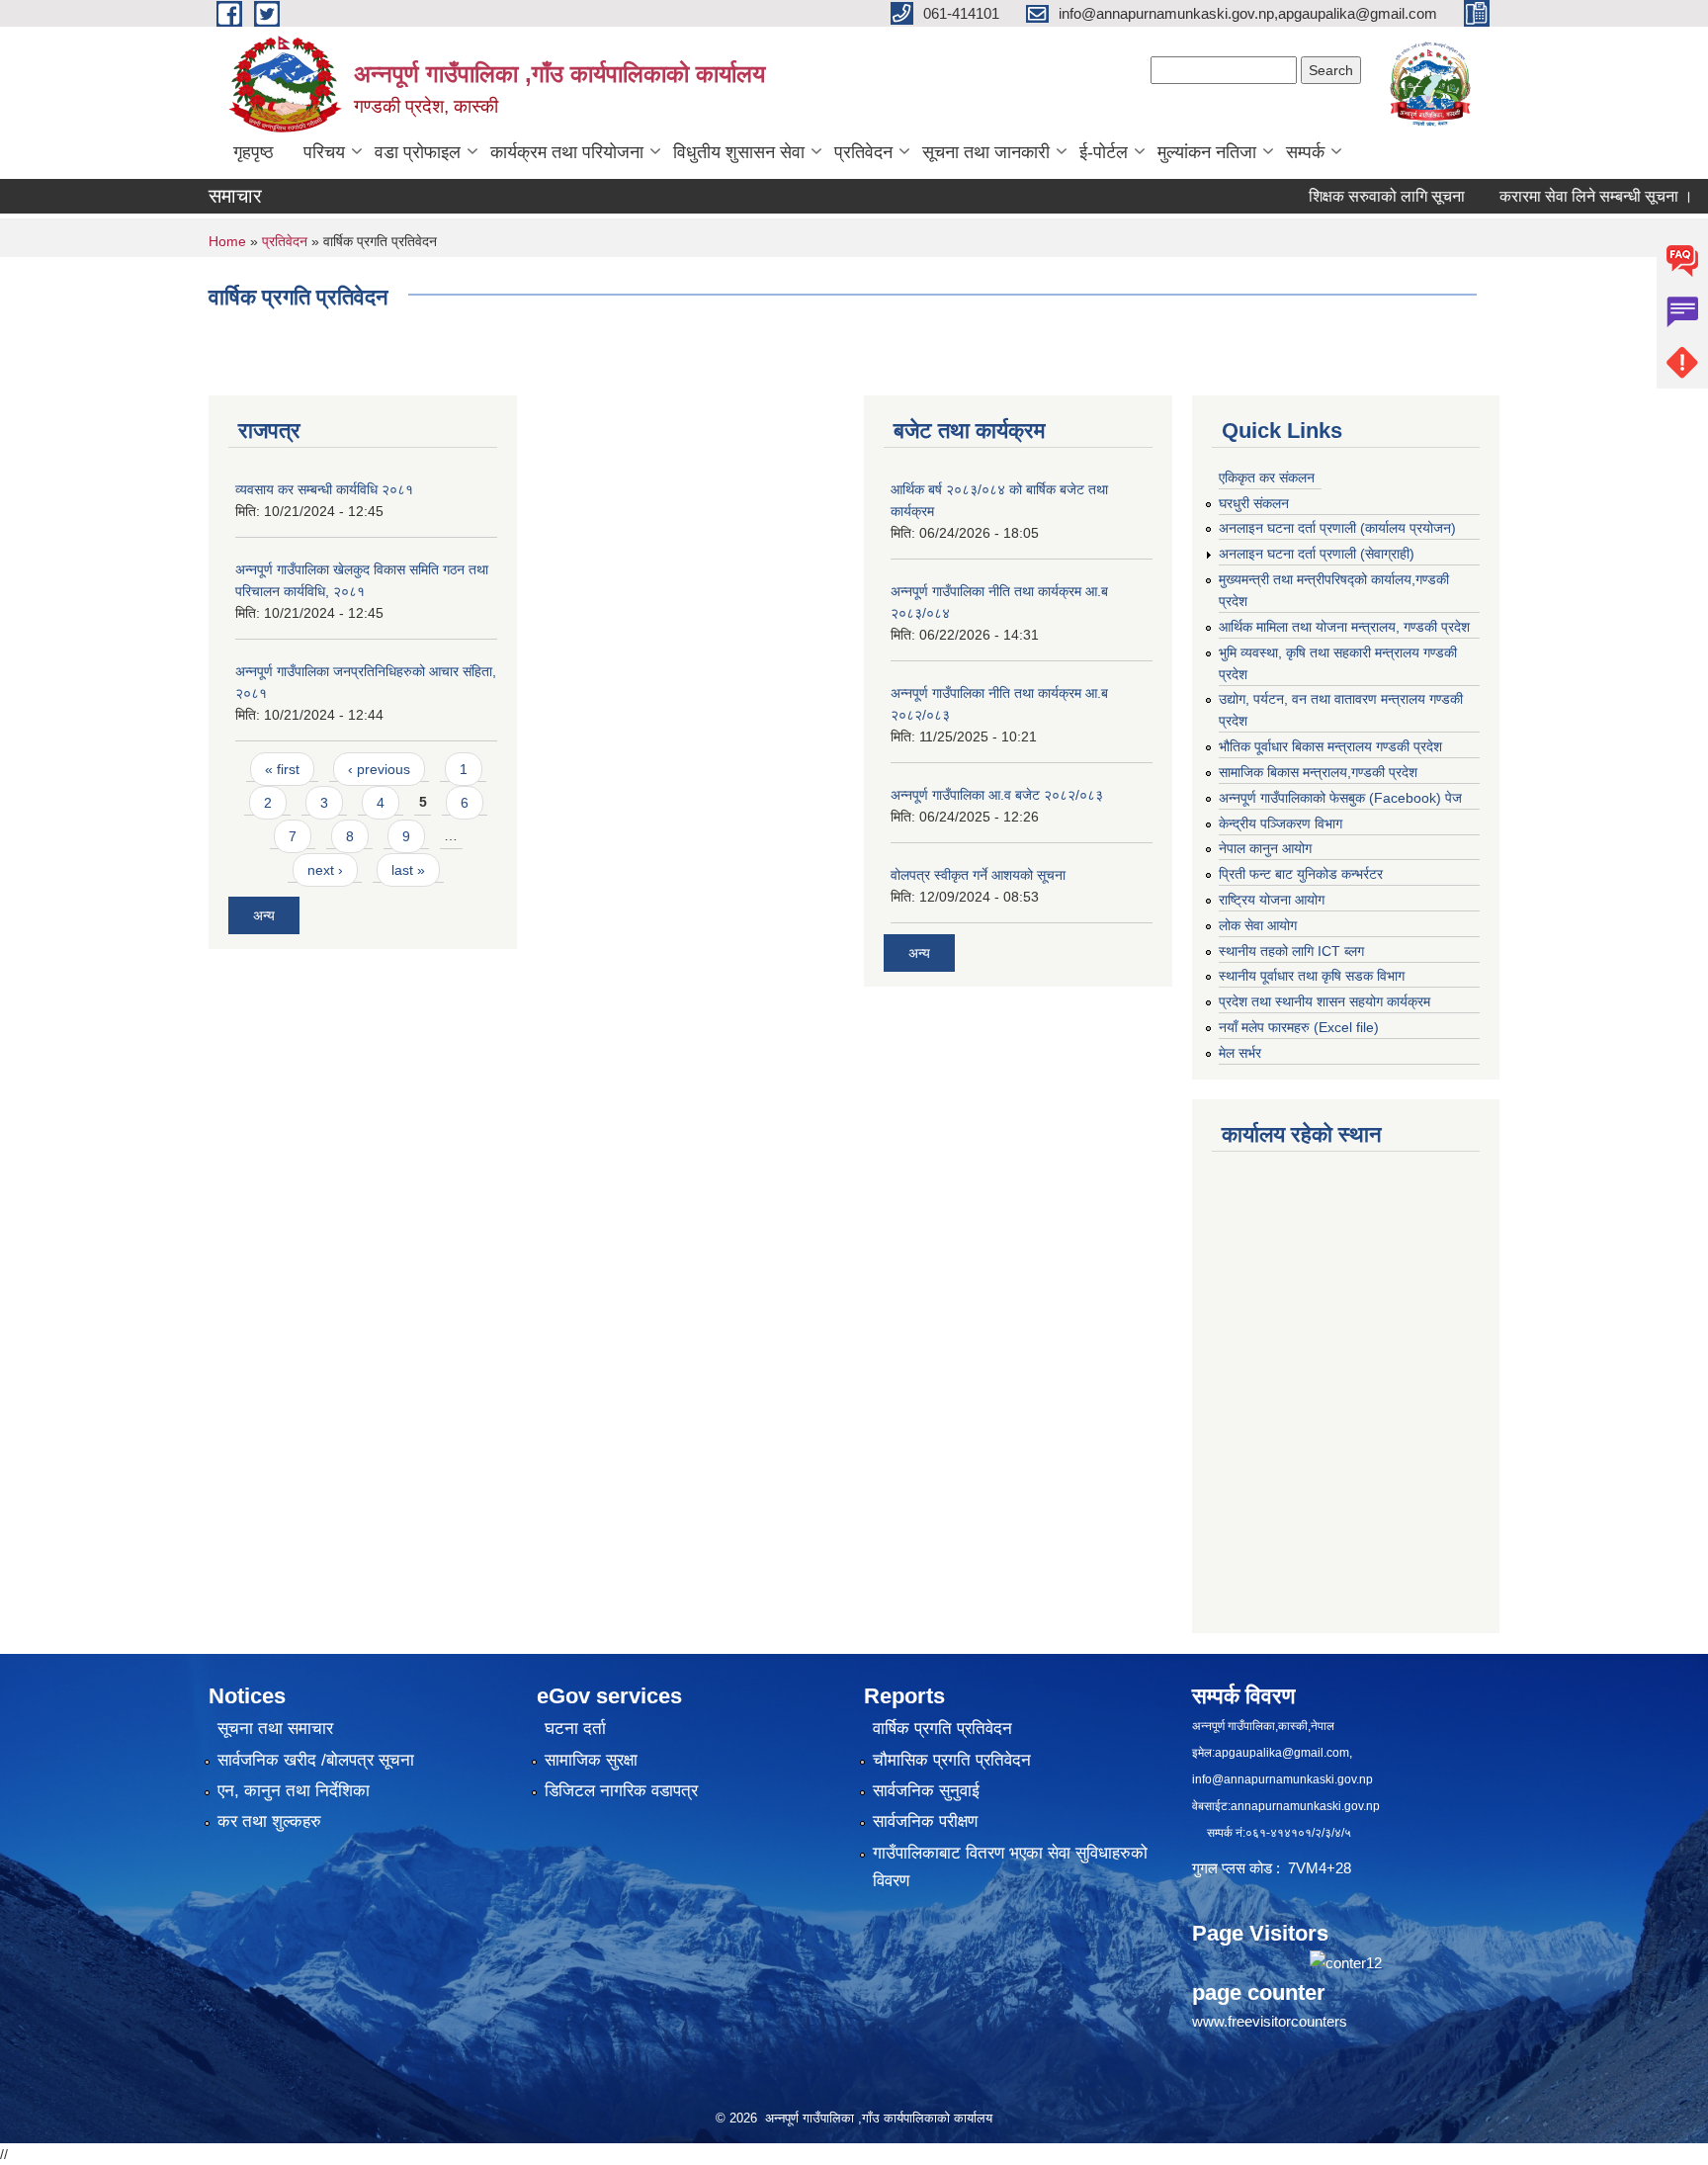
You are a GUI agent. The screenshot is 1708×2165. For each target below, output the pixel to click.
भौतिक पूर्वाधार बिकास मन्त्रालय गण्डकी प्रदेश (1330, 746)
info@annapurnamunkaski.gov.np (1282, 1779)
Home (227, 241)
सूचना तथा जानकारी (986, 152)
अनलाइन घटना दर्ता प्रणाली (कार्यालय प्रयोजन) (1337, 528)
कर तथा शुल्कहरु (269, 1821)
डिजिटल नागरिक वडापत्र (621, 1791)
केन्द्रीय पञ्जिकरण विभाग (1281, 823)
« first (282, 769)
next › (325, 870)
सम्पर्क (1305, 152)
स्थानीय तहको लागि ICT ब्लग (1291, 951)
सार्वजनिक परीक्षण (925, 1821)
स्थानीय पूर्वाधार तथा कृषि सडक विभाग (1312, 976)
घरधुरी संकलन (1254, 503)
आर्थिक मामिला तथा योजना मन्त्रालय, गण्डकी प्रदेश (1344, 627)
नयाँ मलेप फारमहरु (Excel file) (1299, 1027)
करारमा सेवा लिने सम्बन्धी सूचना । (1552, 196)
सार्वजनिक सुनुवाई (926, 1791)
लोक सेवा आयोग (1258, 925)
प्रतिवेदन (863, 152)
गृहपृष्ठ (254, 152)
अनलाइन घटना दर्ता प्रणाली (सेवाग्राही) (1317, 554)
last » (408, 870)
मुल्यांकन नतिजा (1207, 152)
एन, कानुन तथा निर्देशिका (294, 1791)
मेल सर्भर (1240, 1053)
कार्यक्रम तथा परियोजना (567, 152)
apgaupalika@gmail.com (1282, 1753)
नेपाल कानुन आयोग (1265, 848)
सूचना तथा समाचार (275, 1729)
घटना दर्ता (575, 1729)
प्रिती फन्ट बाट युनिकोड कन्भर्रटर (1301, 874)
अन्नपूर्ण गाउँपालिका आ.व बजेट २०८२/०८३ (997, 795)
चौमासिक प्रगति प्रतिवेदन (952, 1760)
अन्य (264, 915)
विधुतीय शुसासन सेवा (739, 152)
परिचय (324, 152)
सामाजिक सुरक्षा (591, 1760)
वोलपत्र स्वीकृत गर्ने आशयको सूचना (978, 875)
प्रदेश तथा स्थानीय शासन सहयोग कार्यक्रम (1324, 1001)
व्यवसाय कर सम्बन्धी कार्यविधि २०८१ (324, 489)
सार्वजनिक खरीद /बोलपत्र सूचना (316, 1760)
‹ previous (379, 769)
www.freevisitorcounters (1270, 2021)
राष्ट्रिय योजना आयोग (1272, 900)
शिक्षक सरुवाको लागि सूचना (1342, 196)
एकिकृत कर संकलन (1267, 477)
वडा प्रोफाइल (418, 152)
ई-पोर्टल (1104, 152)
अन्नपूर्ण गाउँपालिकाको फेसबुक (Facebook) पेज (1340, 798)
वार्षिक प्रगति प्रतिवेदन (942, 1729)
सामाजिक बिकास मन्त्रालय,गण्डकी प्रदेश (1318, 772)
